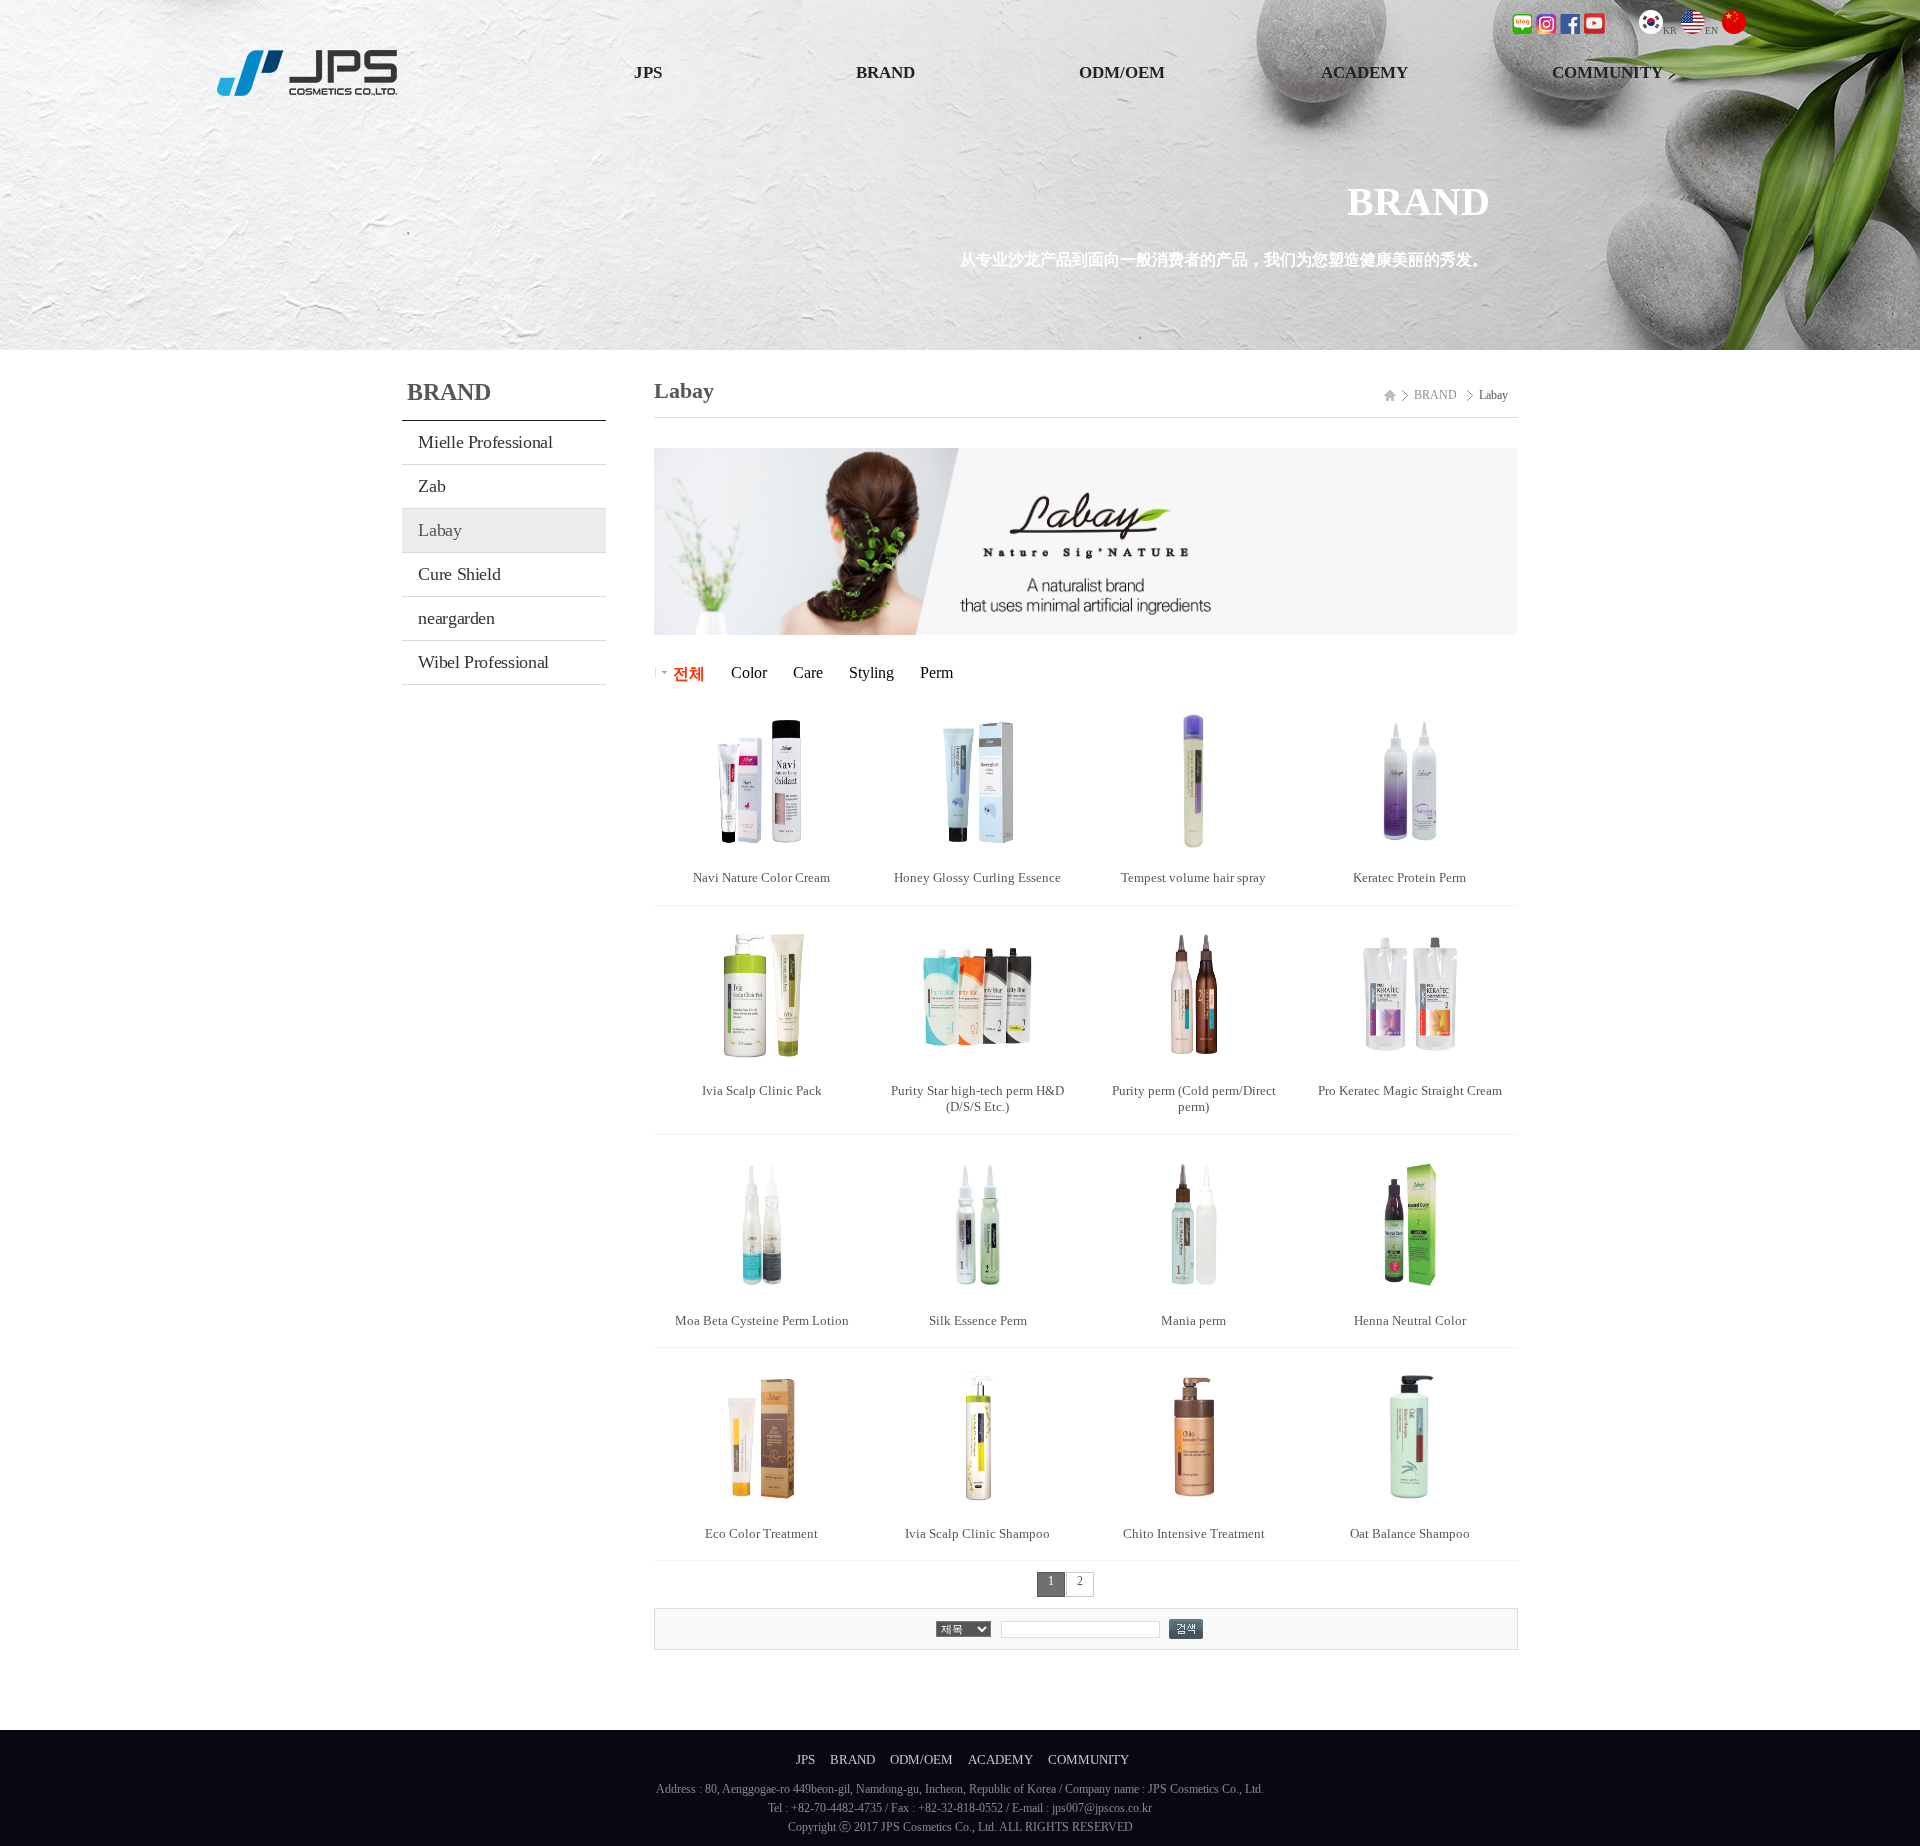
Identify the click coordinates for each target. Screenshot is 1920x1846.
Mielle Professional (485, 442)
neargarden (456, 618)
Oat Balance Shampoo (1410, 1533)
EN (1711, 30)
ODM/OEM (1122, 72)
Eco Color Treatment (761, 1533)
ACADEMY (1364, 72)
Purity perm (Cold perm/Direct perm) (1194, 1098)
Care (808, 672)
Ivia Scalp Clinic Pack (762, 1090)
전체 (689, 673)
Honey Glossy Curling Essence (977, 877)
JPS (648, 72)
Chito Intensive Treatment (1194, 1533)
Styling (871, 672)
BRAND (885, 72)
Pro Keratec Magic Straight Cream (1410, 1090)
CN (1753, 30)
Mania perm (1193, 1320)
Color (749, 672)
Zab (431, 486)
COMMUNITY (1607, 72)
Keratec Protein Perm (1409, 877)
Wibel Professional (483, 662)
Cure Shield (459, 574)
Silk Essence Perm (978, 1320)
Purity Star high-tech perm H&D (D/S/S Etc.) (977, 1098)
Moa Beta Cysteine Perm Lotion (762, 1320)
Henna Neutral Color (1410, 1320)
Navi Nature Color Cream (761, 877)
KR (1670, 30)
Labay (439, 530)
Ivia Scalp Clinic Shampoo (977, 1533)
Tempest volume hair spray (1193, 877)
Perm (936, 672)
